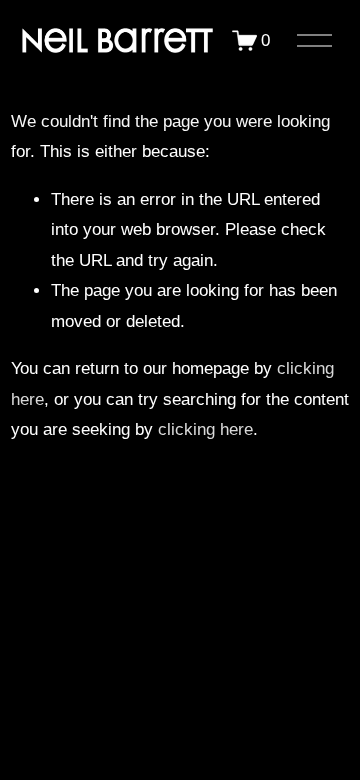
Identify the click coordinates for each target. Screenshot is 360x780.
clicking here (205, 429)
